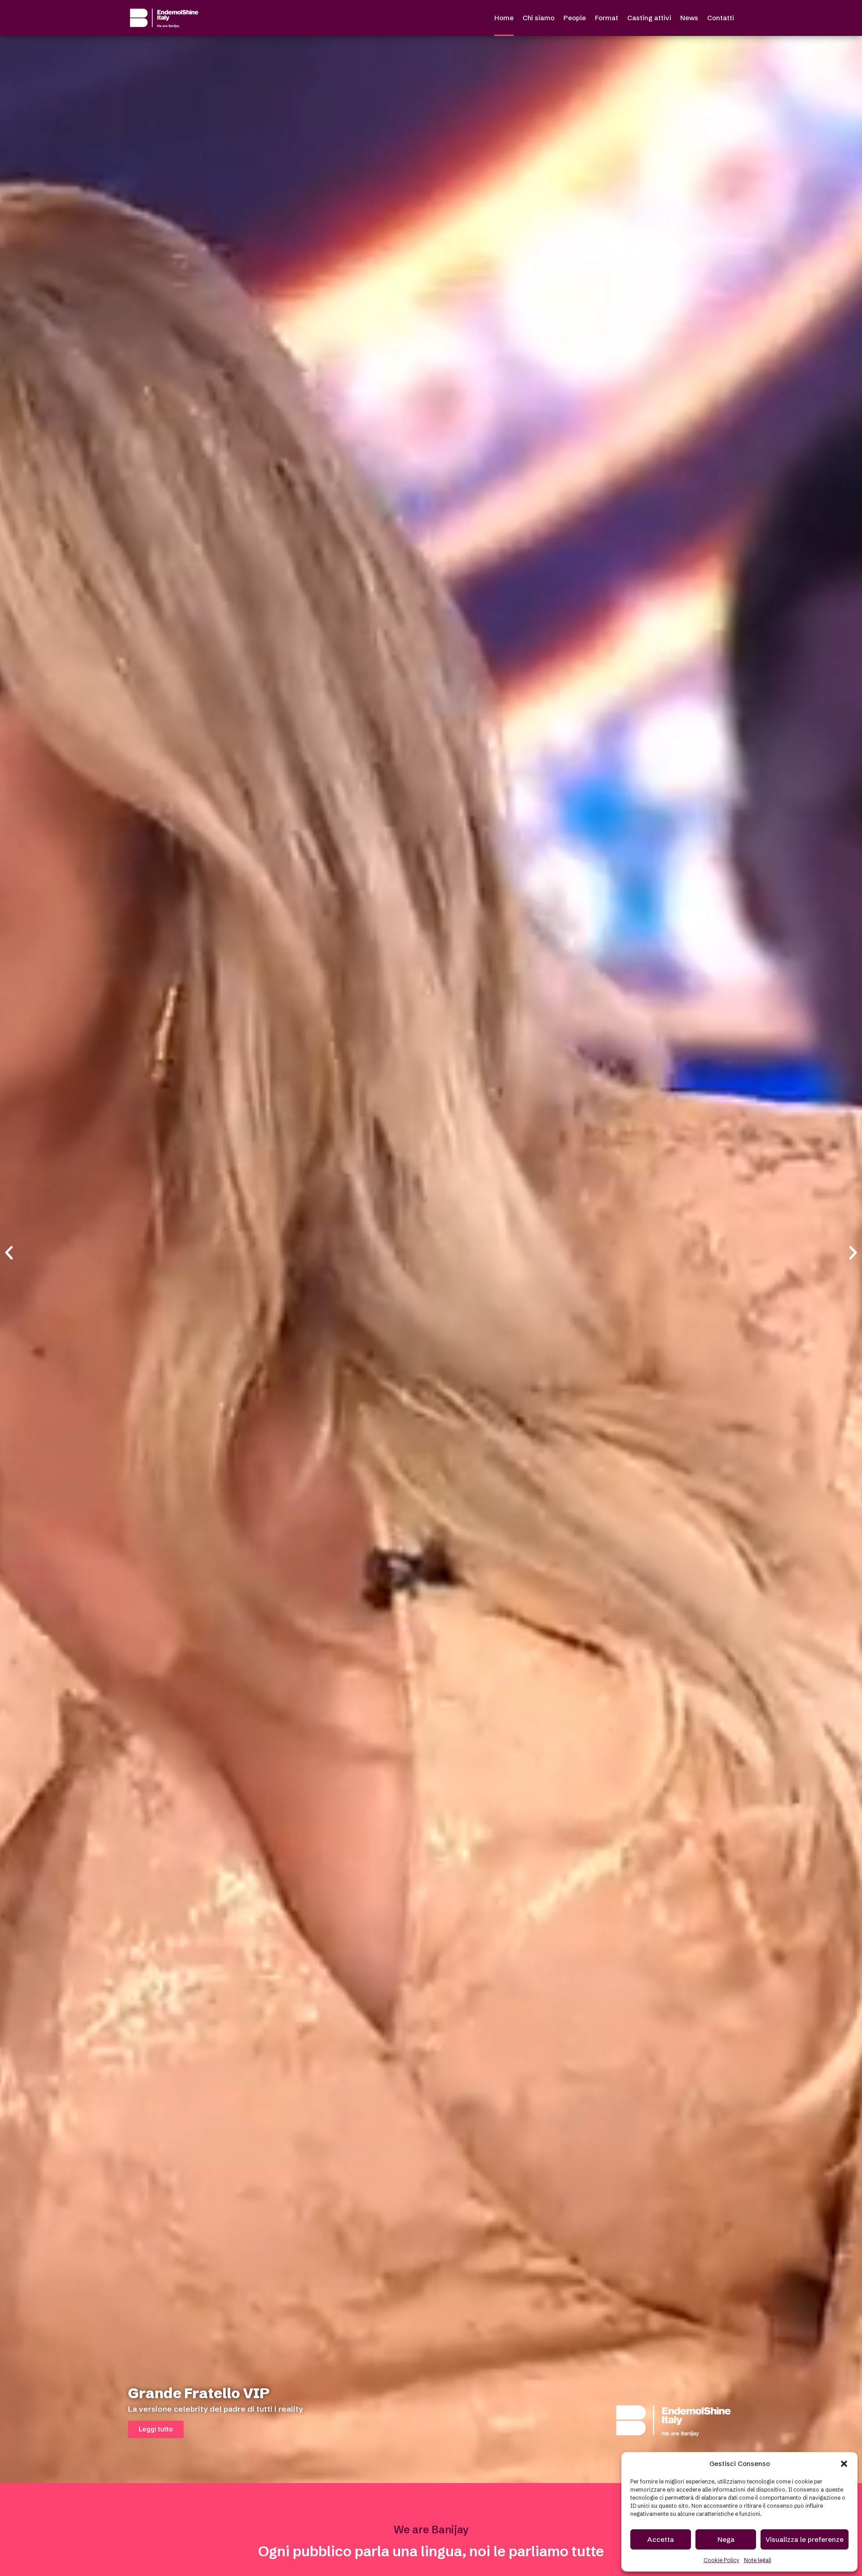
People (575, 18)
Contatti (721, 18)
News (689, 18)
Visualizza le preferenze (805, 2539)
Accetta (661, 2539)
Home (504, 18)
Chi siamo (539, 18)
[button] (844, 2464)
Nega (726, 2539)
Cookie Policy (721, 2560)
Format (607, 18)
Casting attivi (649, 18)
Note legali (758, 2560)
